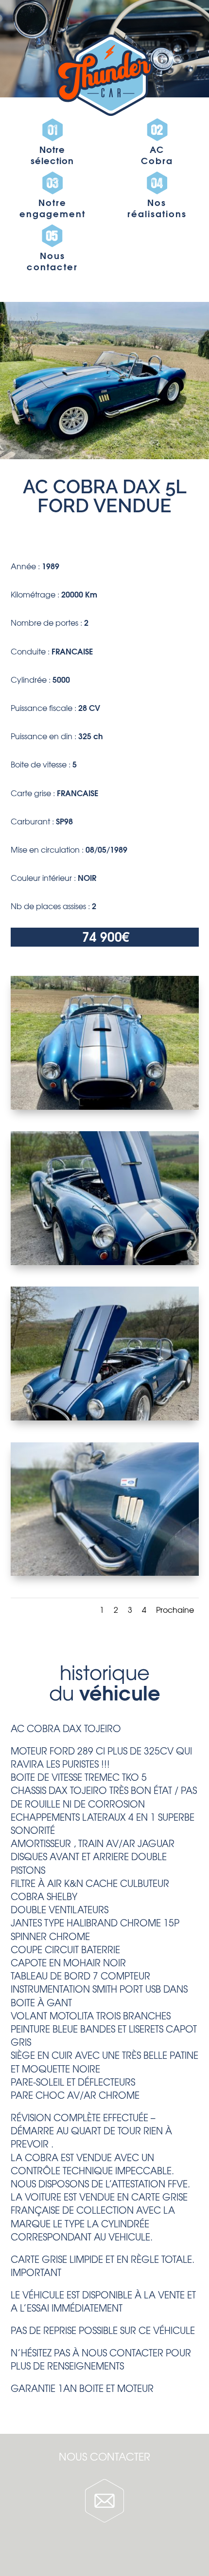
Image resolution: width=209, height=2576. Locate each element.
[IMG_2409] (105, 1572)
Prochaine (175, 1609)
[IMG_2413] (105, 1417)
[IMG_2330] (105, 1106)
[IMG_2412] (105, 1262)
